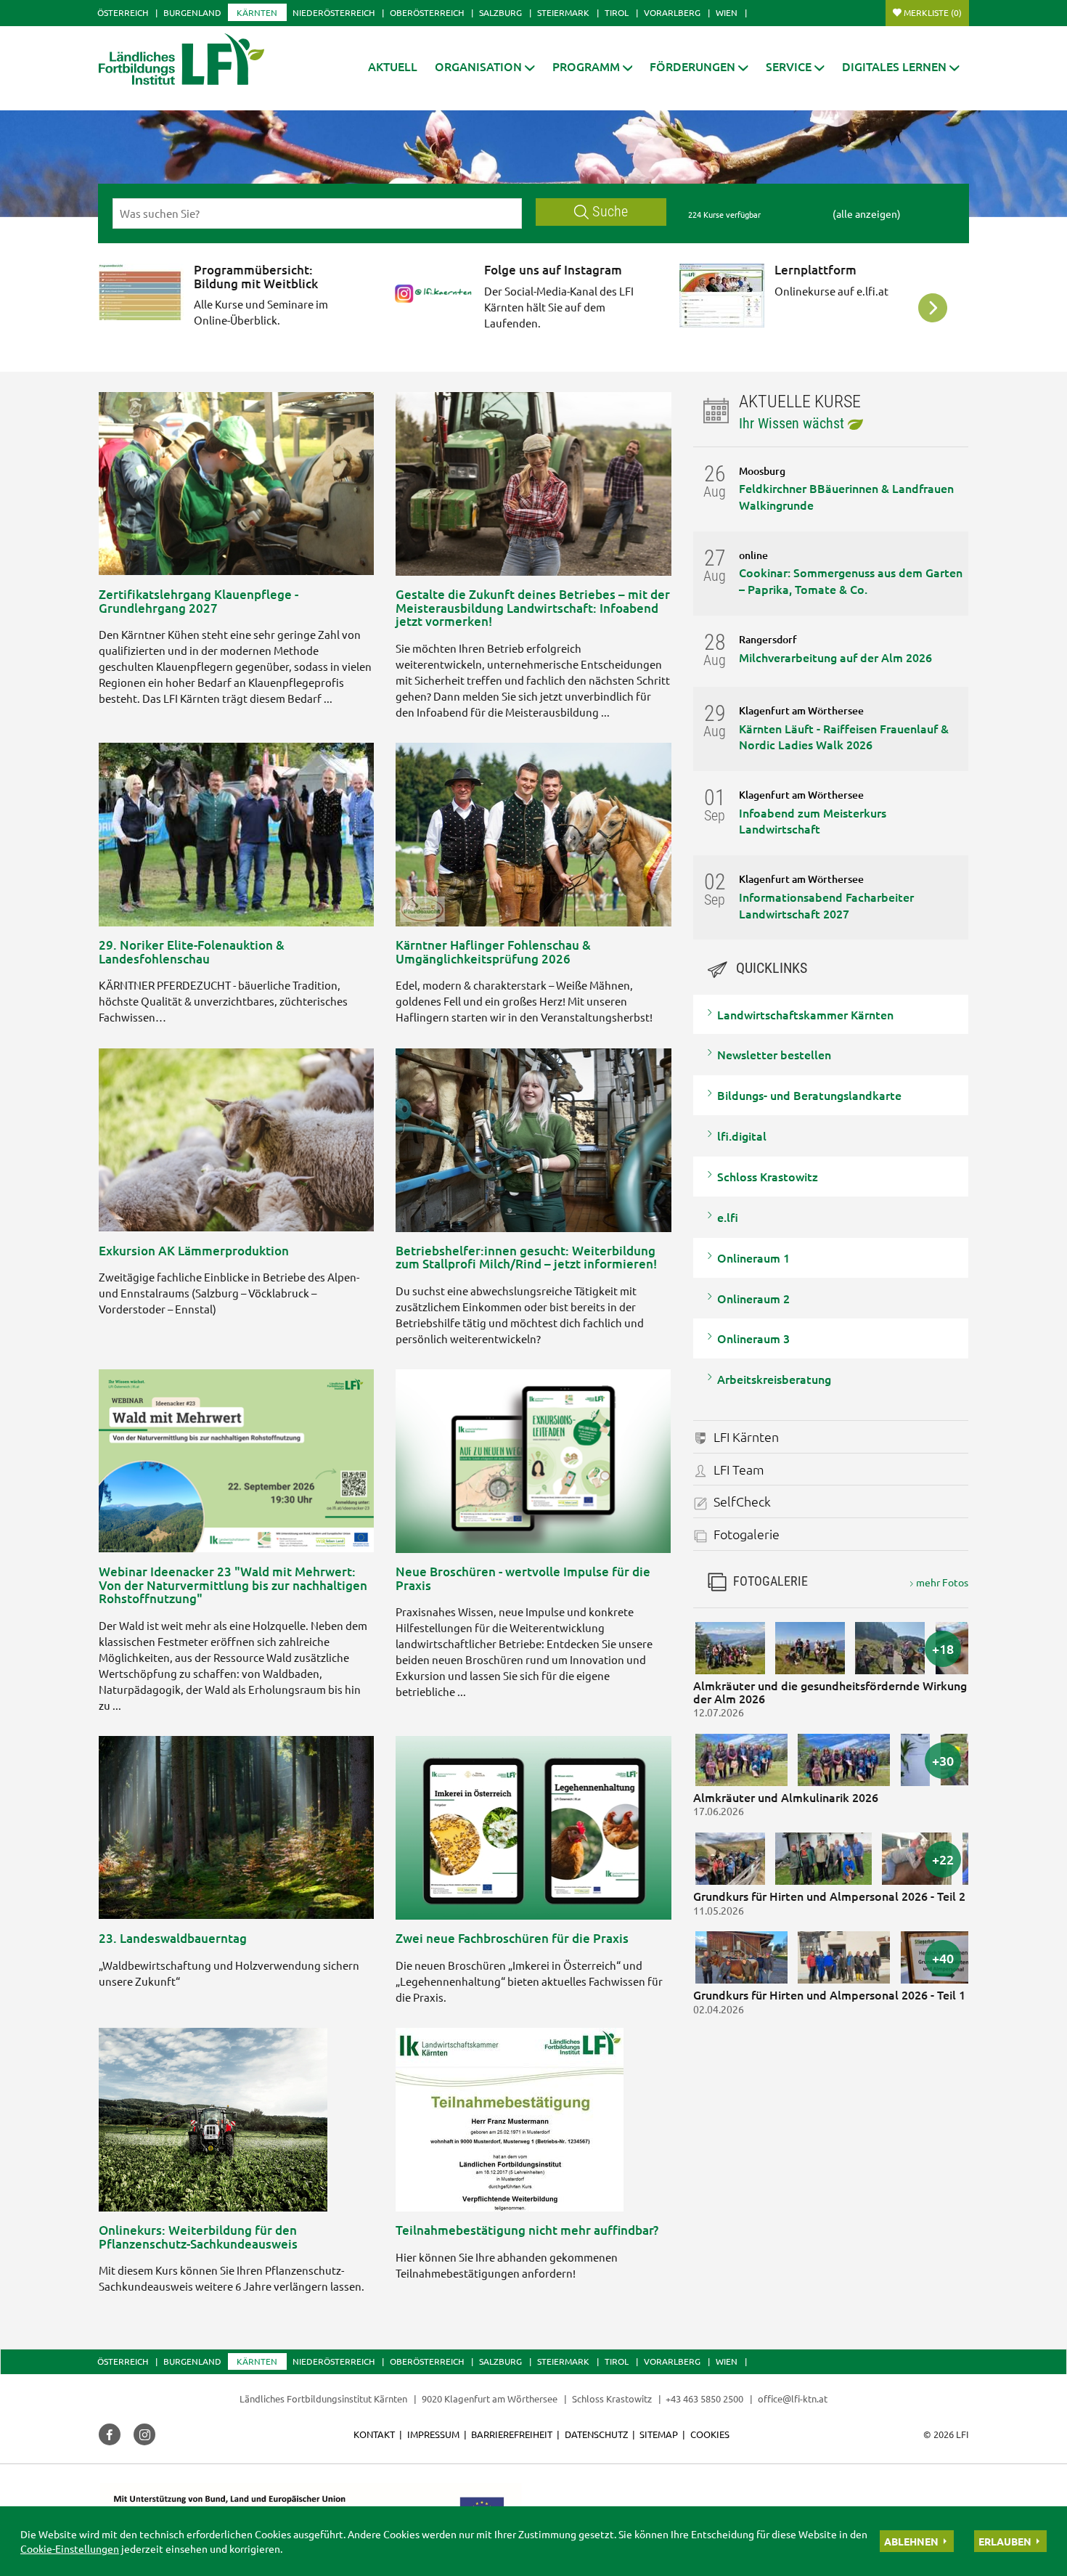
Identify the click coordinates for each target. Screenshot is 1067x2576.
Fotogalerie (747, 1534)
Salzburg (500, 12)
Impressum (433, 2434)
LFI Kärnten (746, 1436)
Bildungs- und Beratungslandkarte (809, 1095)
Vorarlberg (672, 12)
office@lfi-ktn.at (793, 2398)
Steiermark (563, 12)
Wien (727, 12)
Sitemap (659, 2434)
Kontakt (374, 2434)
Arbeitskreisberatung (774, 1379)
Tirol (617, 12)
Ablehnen (911, 2541)
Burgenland (192, 12)
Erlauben (1005, 2541)
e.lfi (728, 1217)
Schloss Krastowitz (768, 1176)
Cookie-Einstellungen (70, 2548)
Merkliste (933, 12)
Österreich (123, 12)
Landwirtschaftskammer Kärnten (805, 1014)
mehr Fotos (942, 1582)
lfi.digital (742, 1136)
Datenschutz (596, 2434)
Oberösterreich (427, 12)
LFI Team (739, 1469)
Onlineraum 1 (753, 1258)
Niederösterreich (334, 12)
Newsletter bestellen (774, 1054)
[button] (485, 66)
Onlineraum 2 (753, 1298)
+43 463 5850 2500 (704, 2398)
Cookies (710, 2434)
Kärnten (257, 12)
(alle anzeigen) (867, 213)
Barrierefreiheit (512, 2434)
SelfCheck (742, 1501)
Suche (610, 212)
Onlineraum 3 (753, 1338)
